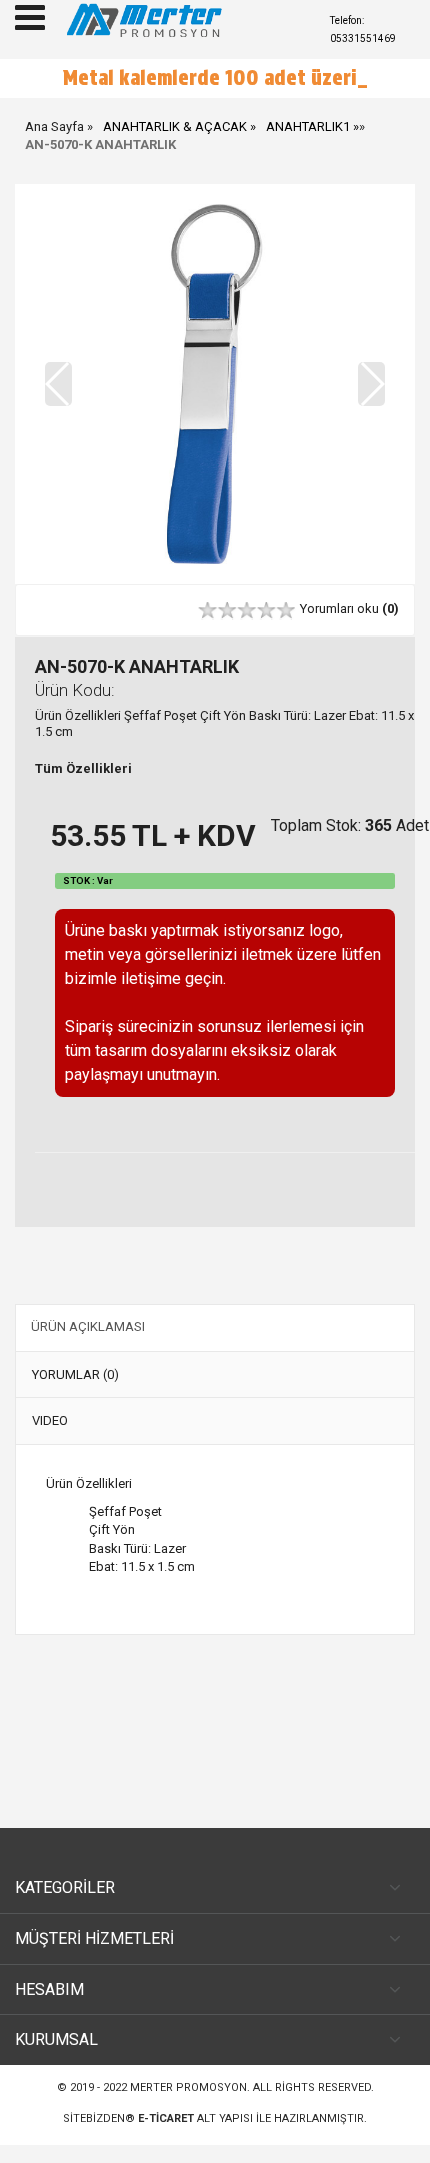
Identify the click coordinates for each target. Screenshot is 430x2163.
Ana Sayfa (54, 126)
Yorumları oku (349, 608)
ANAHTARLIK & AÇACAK (175, 126)
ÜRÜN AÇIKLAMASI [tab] (88, 1326)
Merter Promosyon (188, 2087)
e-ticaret (166, 2118)
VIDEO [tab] (50, 1420)
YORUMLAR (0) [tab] (75, 1374)
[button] (371, 384)
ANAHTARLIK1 (308, 126)
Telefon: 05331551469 (363, 29)
